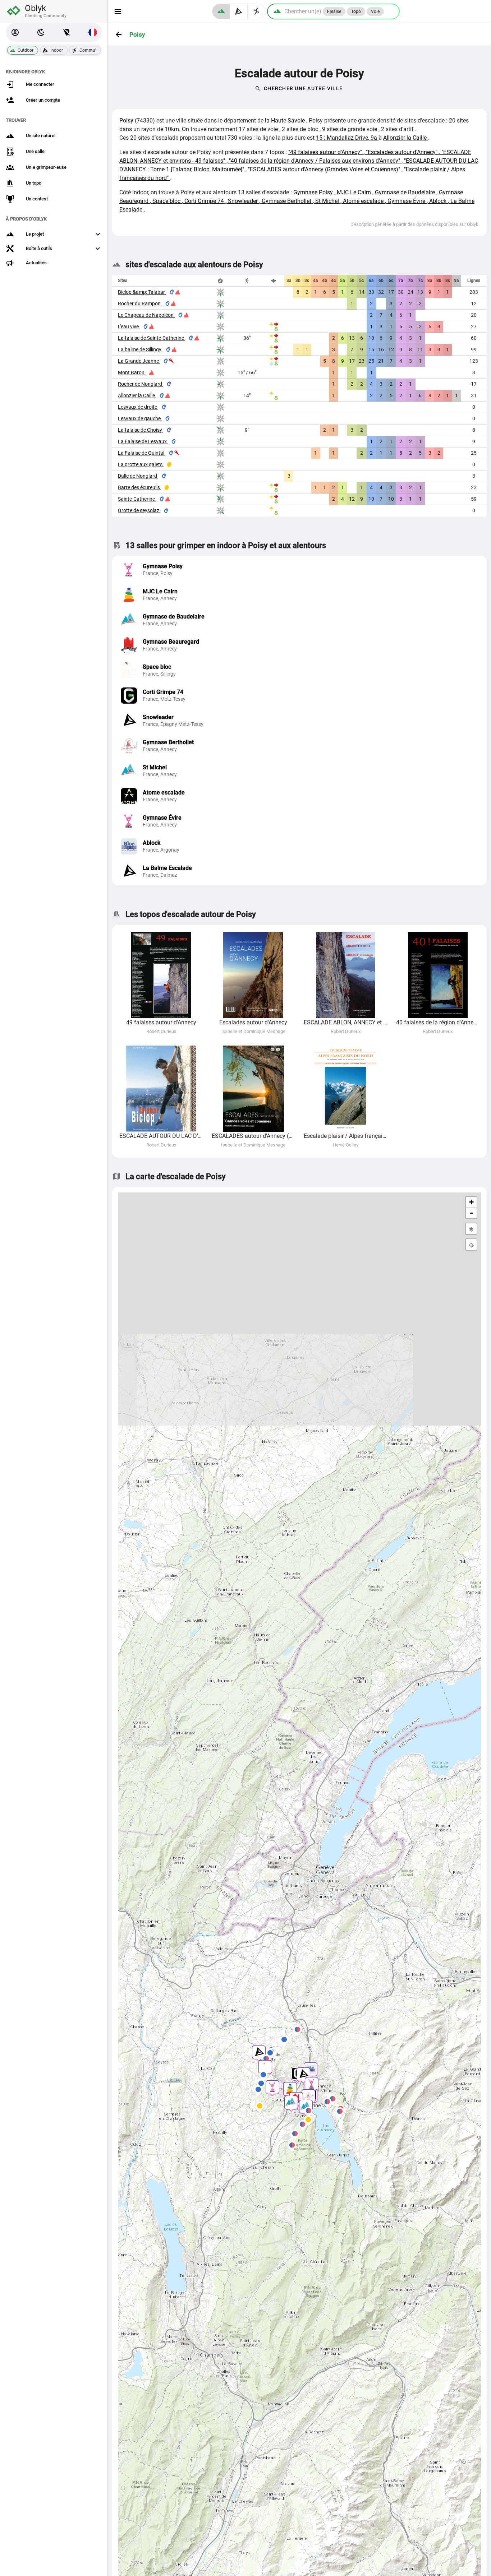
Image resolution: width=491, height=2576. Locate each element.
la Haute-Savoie (286, 121)
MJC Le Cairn (355, 192)
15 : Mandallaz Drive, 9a (347, 138)
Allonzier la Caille (406, 138)
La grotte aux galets (141, 464)
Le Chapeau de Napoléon (146, 315)
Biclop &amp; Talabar (142, 292)
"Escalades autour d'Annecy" (402, 152)
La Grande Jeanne (139, 361)
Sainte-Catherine (137, 499)
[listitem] (299, 570)
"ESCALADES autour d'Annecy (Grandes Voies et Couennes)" (325, 169)
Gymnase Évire (407, 201)
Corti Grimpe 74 (205, 201)
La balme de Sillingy (140, 349)
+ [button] (471, 1202)
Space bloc (167, 201)
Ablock (439, 201)
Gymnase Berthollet (287, 201)
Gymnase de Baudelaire (406, 192)
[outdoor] (221, 11)
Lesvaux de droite (138, 407)
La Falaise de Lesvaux (143, 441)
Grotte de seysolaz (139, 510)
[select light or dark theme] (41, 32)
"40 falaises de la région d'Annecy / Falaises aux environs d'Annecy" (315, 161)
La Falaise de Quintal (142, 453)
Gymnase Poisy (314, 192)
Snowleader (244, 201)
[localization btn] (67, 32)
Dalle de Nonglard (138, 476)
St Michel (328, 201)
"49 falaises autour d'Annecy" (326, 152)
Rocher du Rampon (140, 304)
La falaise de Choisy (141, 430)
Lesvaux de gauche (140, 418)
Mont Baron (132, 372)
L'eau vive (129, 326)
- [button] (471, 1213)
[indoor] (239, 11)
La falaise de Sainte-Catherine (152, 338)
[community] (256, 11)
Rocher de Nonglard (141, 384)
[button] (15, 32)
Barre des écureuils (139, 487)
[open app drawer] (118, 11)
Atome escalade (364, 201)
